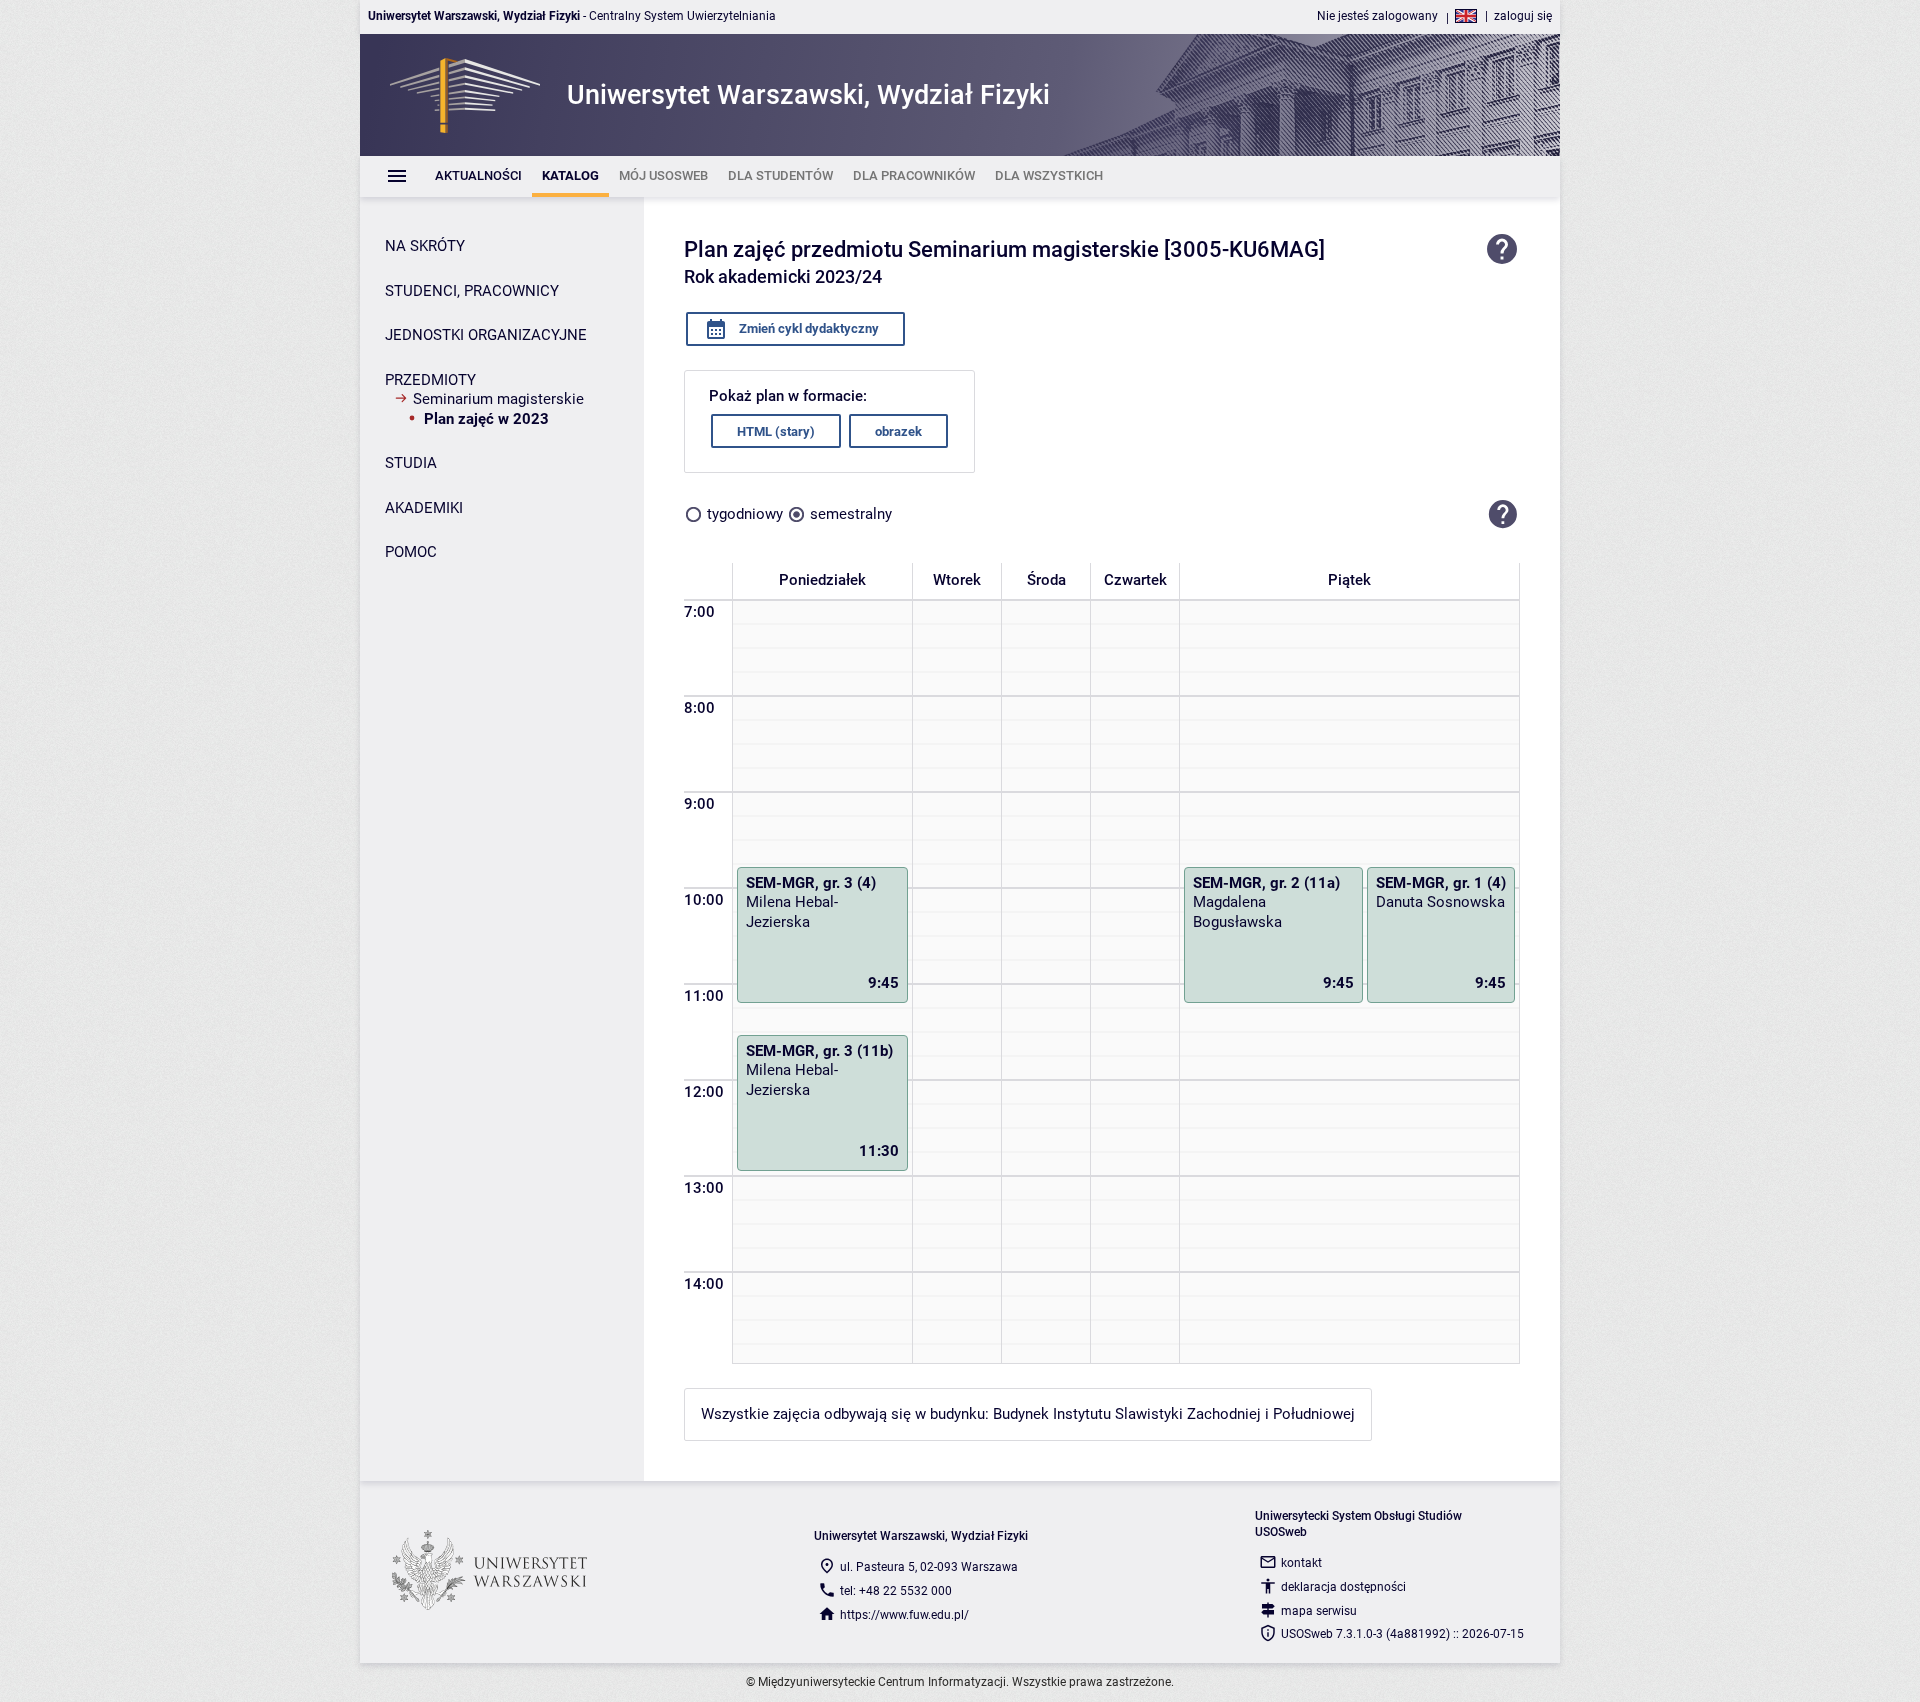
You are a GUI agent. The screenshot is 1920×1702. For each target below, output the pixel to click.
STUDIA (411, 463)
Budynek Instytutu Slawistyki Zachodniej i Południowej (1174, 1414)
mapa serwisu (1319, 1611)
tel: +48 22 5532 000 (896, 1591)
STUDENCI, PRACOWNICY (472, 291)
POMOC (411, 552)
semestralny (851, 514)
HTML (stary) (776, 431)
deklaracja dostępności (1343, 1587)
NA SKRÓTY (425, 246)
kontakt (1301, 1563)
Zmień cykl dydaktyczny (807, 328)
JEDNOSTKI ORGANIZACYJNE (486, 335)
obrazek (898, 431)
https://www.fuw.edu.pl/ (904, 1615)
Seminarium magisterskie (498, 399)
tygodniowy (745, 514)
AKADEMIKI (424, 508)
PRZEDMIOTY (430, 380)
